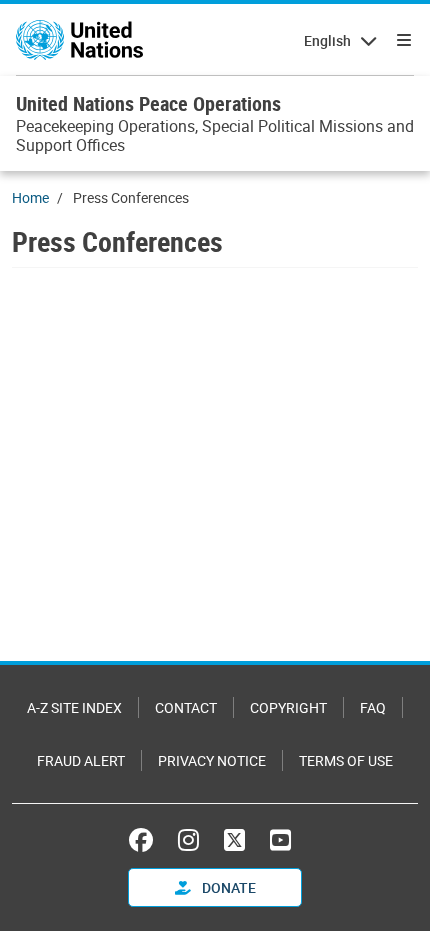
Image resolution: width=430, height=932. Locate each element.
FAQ (373, 707)
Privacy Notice (212, 760)
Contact (186, 707)
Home (30, 197)
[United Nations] (79, 40)
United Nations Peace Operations (148, 103)
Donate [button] (227, 887)
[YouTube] (280, 840)
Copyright (288, 707)
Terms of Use (346, 760)
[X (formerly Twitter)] (234, 840)
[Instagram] (188, 840)
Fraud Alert (81, 760)
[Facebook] (146, 840)
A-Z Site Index (74, 707)
